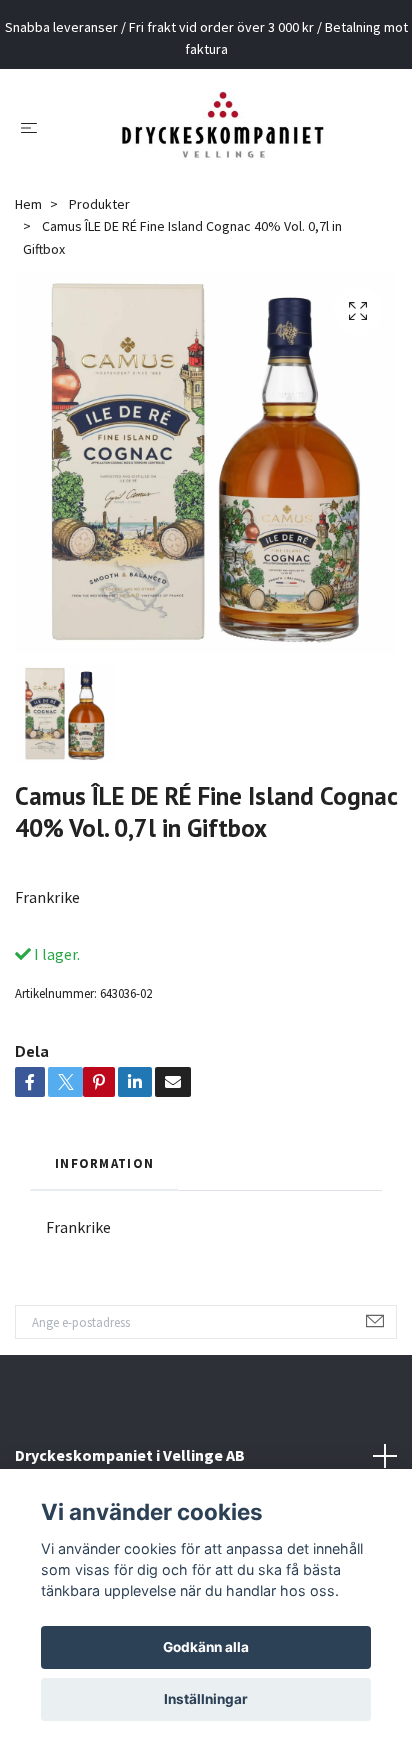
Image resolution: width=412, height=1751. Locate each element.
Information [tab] (104, 1163)
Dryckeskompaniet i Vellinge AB (130, 1455)
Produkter (99, 204)
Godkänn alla (206, 1647)
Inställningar (206, 1699)
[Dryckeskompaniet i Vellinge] (222, 127)
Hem (28, 204)
